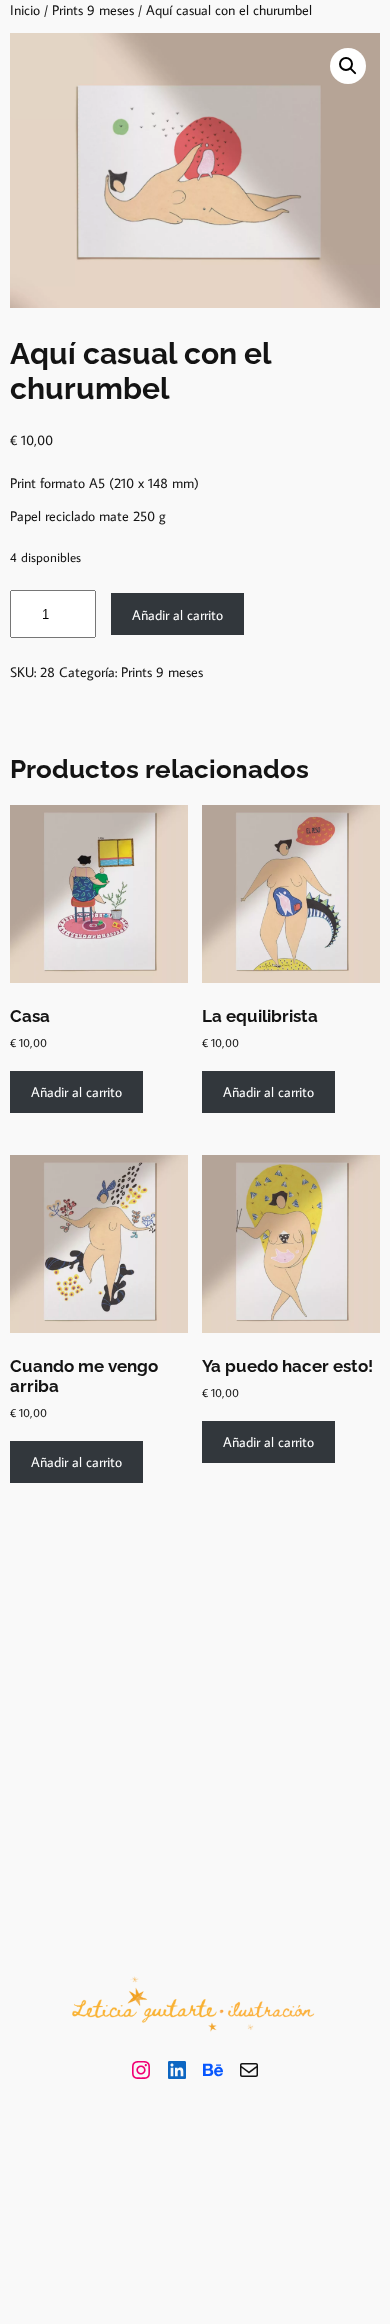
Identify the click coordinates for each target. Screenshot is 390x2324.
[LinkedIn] (177, 2070)
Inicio (25, 9)
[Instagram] (141, 2070)
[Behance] (213, 2070)
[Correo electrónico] (249, 2070)
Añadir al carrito (177, 614)
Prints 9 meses (93, 9)
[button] (348, 66)
